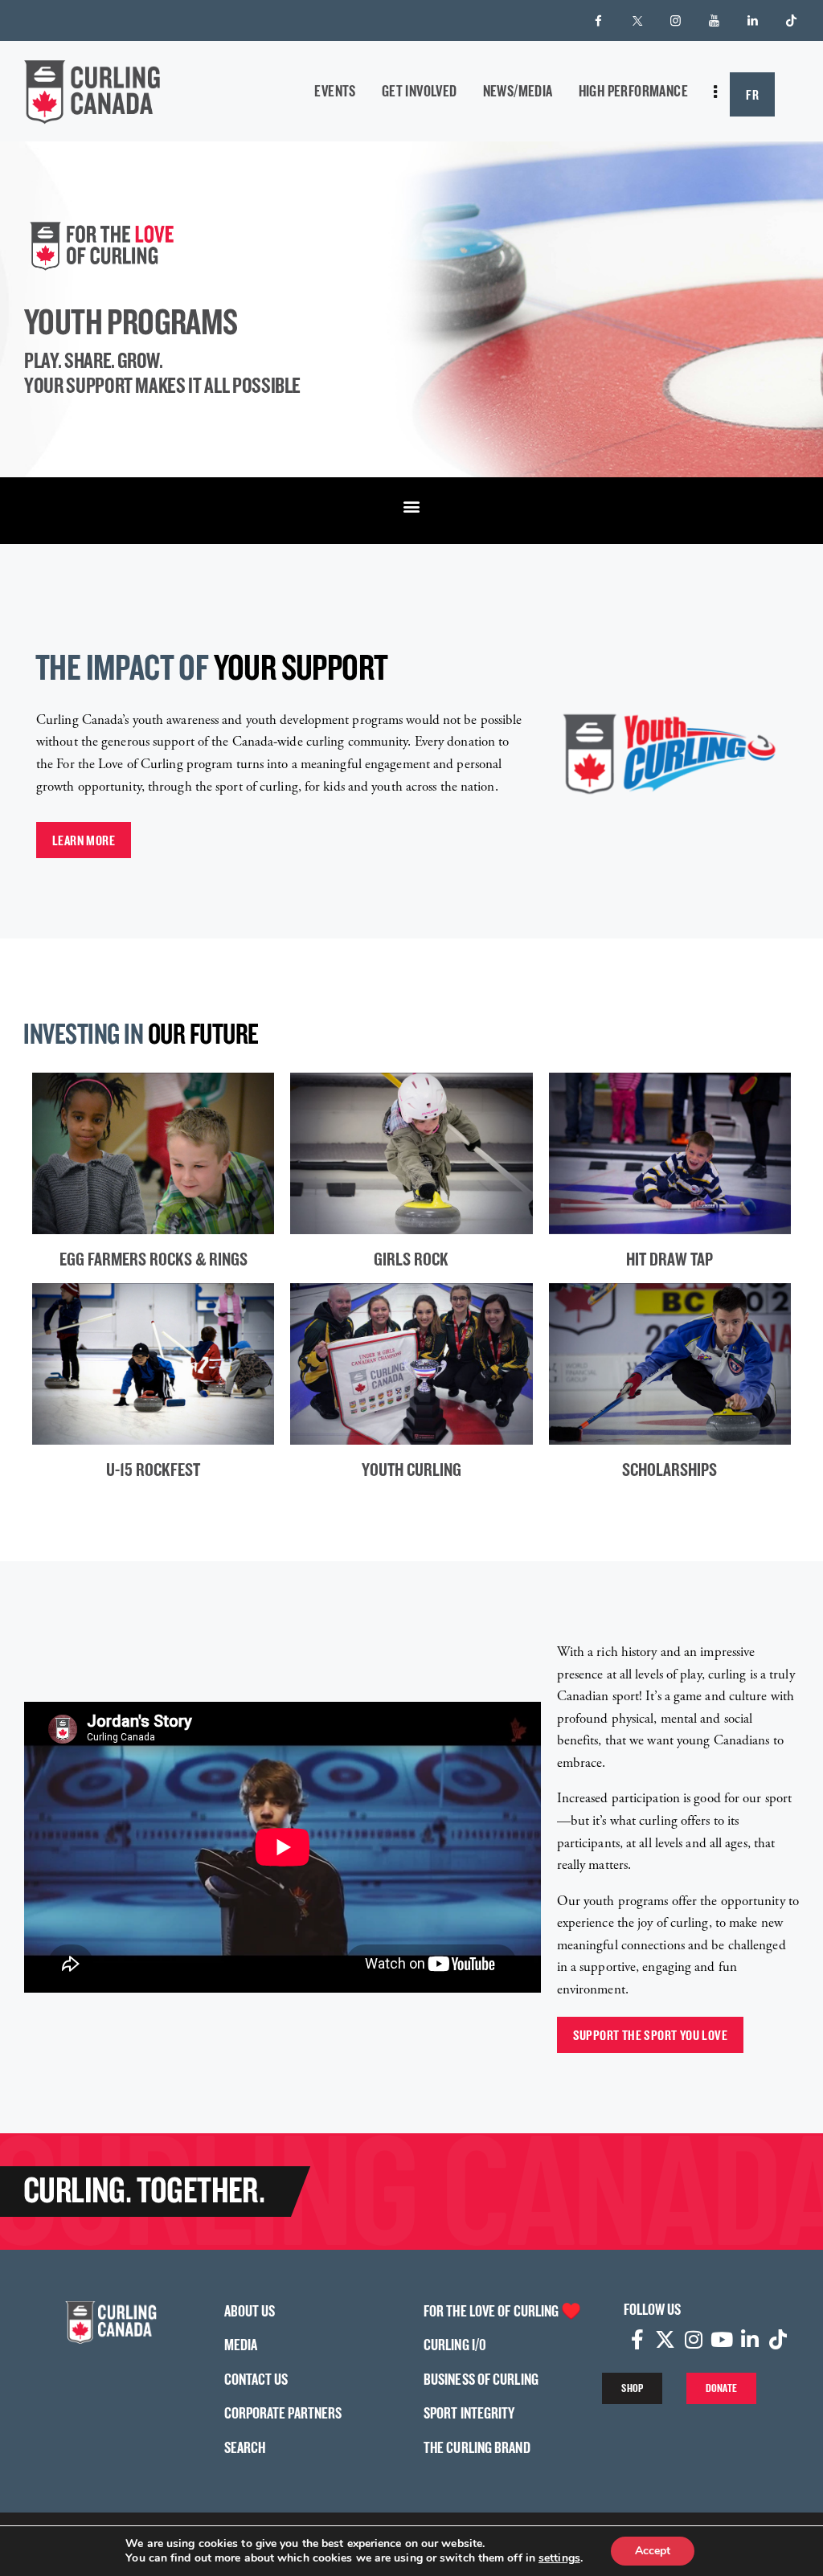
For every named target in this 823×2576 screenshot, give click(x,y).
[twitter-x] (637, 21)
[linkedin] (753, 21)
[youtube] (714, 21)
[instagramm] (676, 21)
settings (559, 2558)
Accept (653, 2551)
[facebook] (599, 21)
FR (752, 94)
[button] (411, 507)
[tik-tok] (792, 21)
